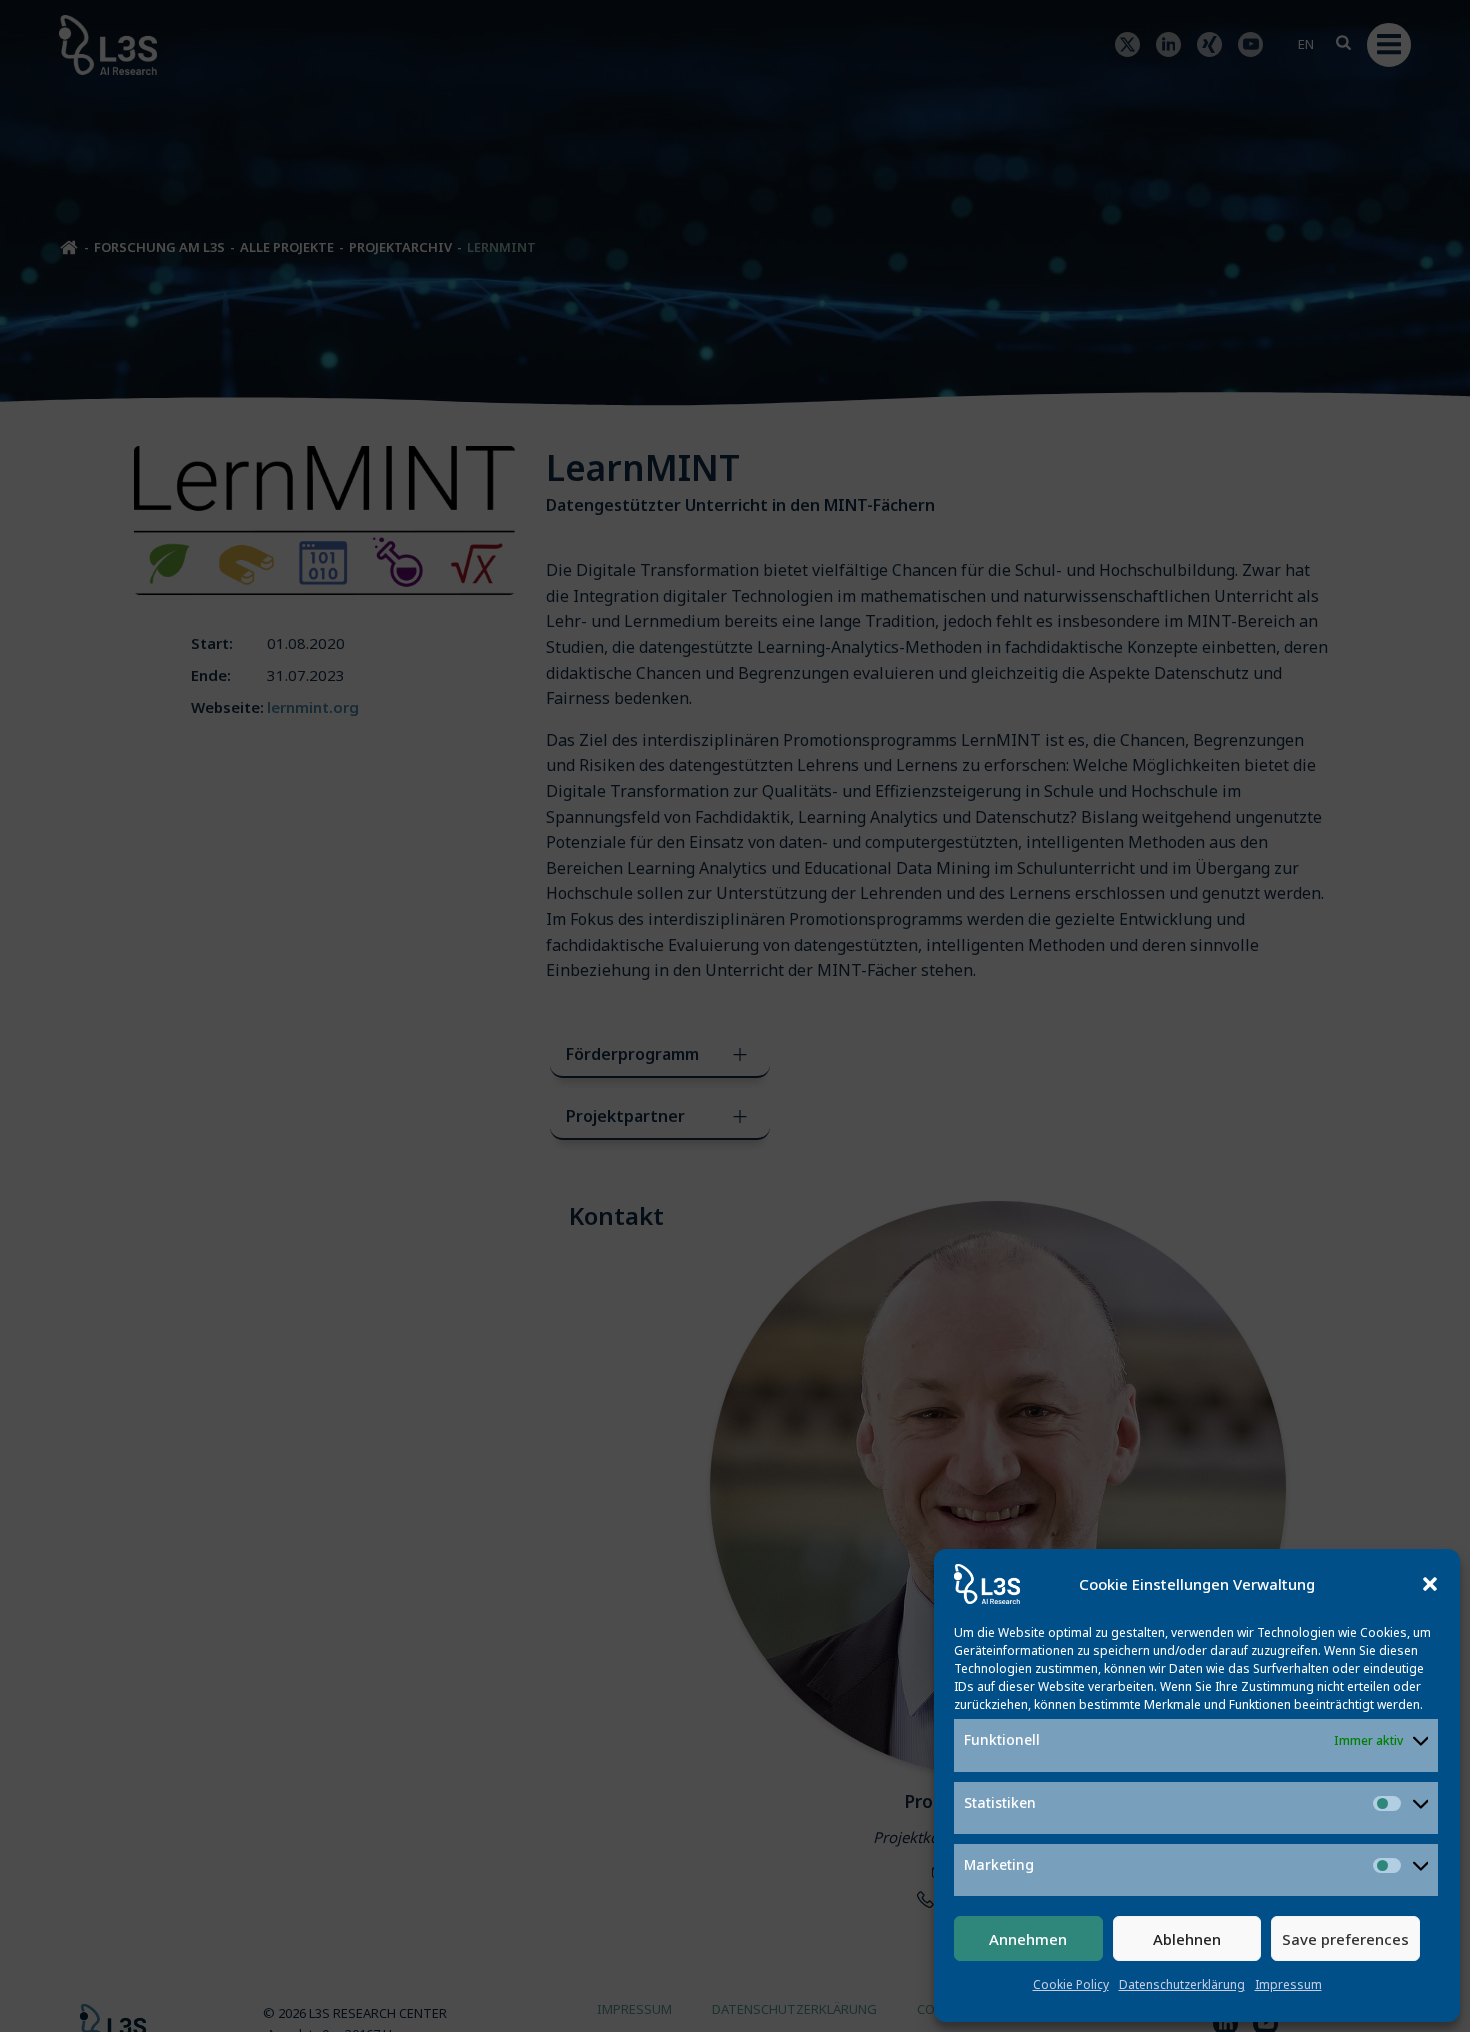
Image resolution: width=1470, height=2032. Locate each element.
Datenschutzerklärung (1182, 1984)
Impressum (1288, 1984)
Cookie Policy (1071, 1984)
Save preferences (1345, 1939)
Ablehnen (1187, 1939)
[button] (1430, 1584)
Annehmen (1028, 1939)
